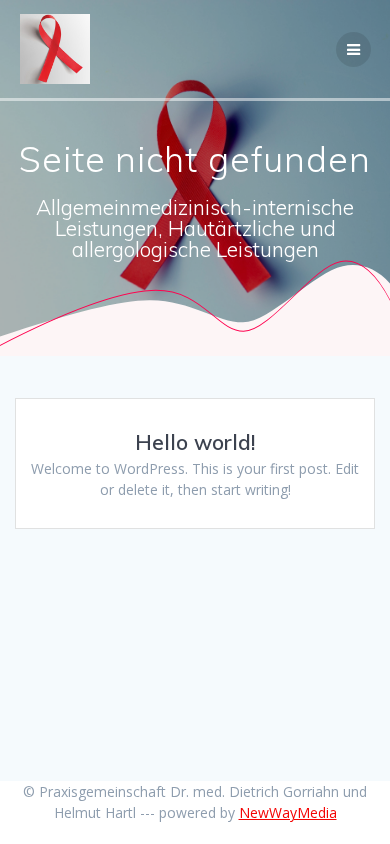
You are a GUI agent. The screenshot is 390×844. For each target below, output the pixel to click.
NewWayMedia (288, 812)
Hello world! (195, 442)
